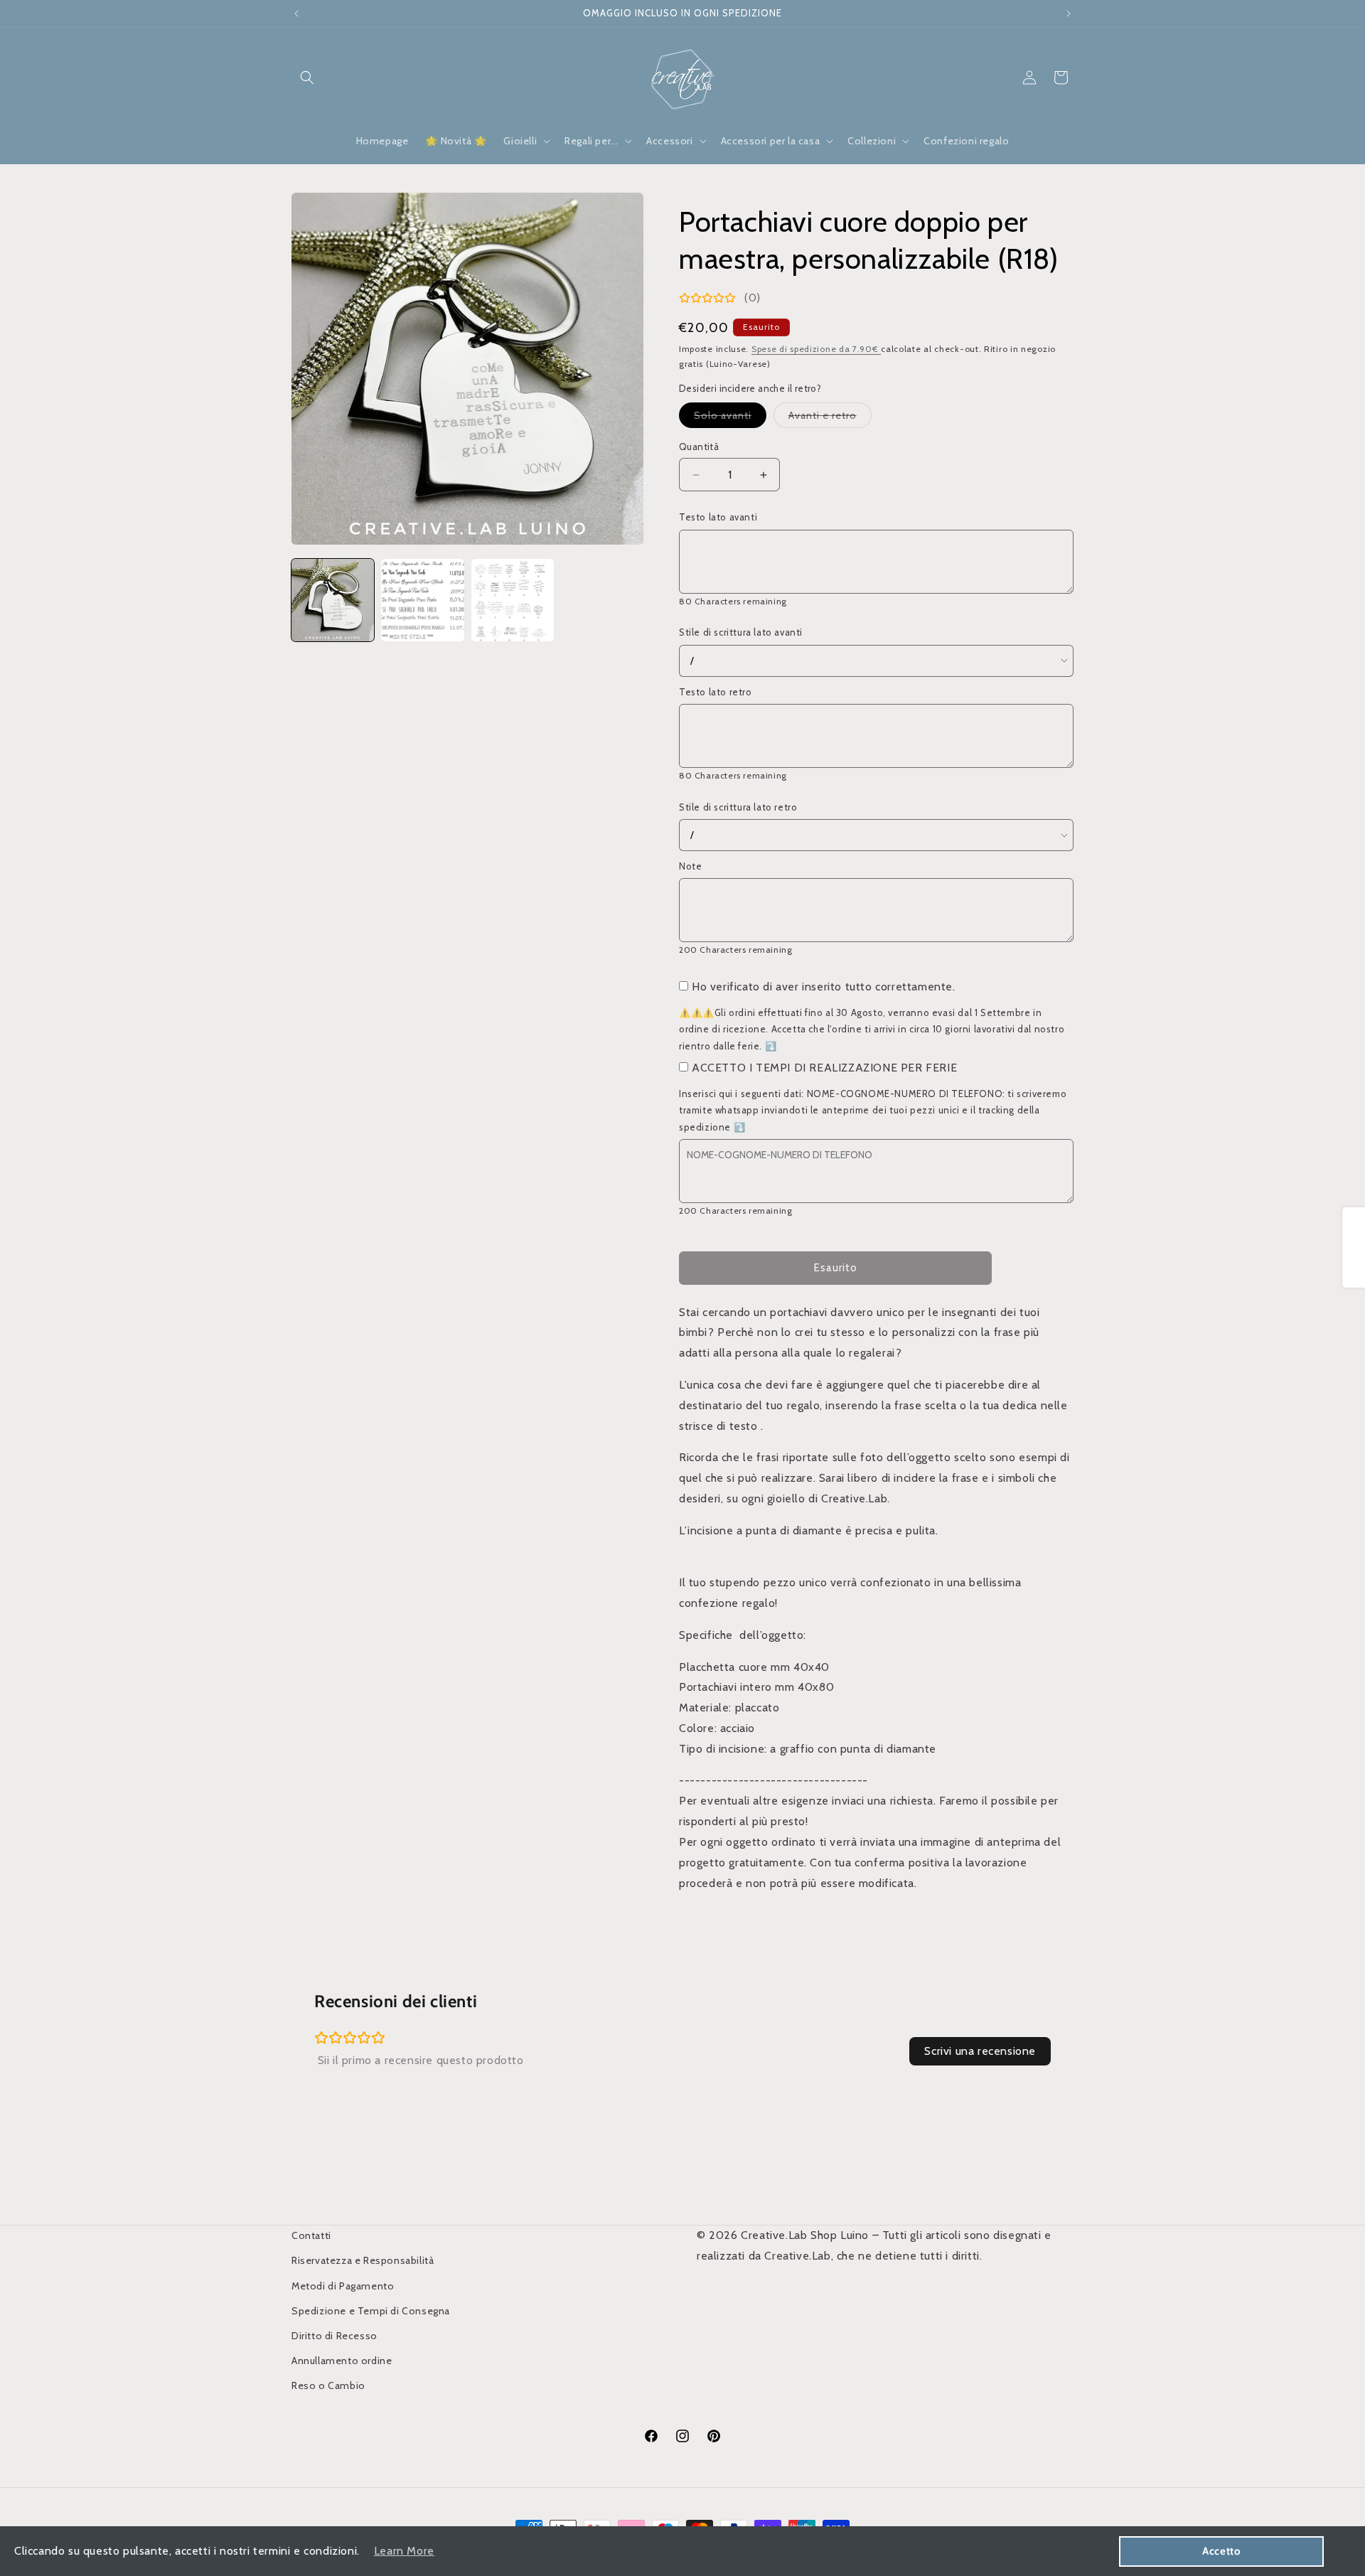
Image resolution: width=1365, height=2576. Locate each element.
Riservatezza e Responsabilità (363, 2260)
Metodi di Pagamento (343, 2286)
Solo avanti (730, 418)
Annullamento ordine (342, 2361)
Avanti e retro (830, 418)
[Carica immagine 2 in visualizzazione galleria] (422, 600)
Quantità (699, 447)
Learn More (404, 2551)
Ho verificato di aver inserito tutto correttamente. (824, 987)
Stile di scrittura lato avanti (741, 632)
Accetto (1221, 2551)
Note (690, 866)
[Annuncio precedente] (296, 14)
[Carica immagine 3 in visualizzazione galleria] (513, 600)
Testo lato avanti (718, 517)
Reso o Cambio (328, 2385)
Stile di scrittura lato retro (738, 807)
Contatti (311, 2235)
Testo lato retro (716, 692)
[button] (307, 78)
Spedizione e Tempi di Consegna (371, 2311)
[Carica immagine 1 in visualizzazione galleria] (333, 600)
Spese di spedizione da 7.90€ (816, 349)
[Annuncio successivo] (1069, 14)
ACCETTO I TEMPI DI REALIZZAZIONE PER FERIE (824, 1068)
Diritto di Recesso (334, 2336)
